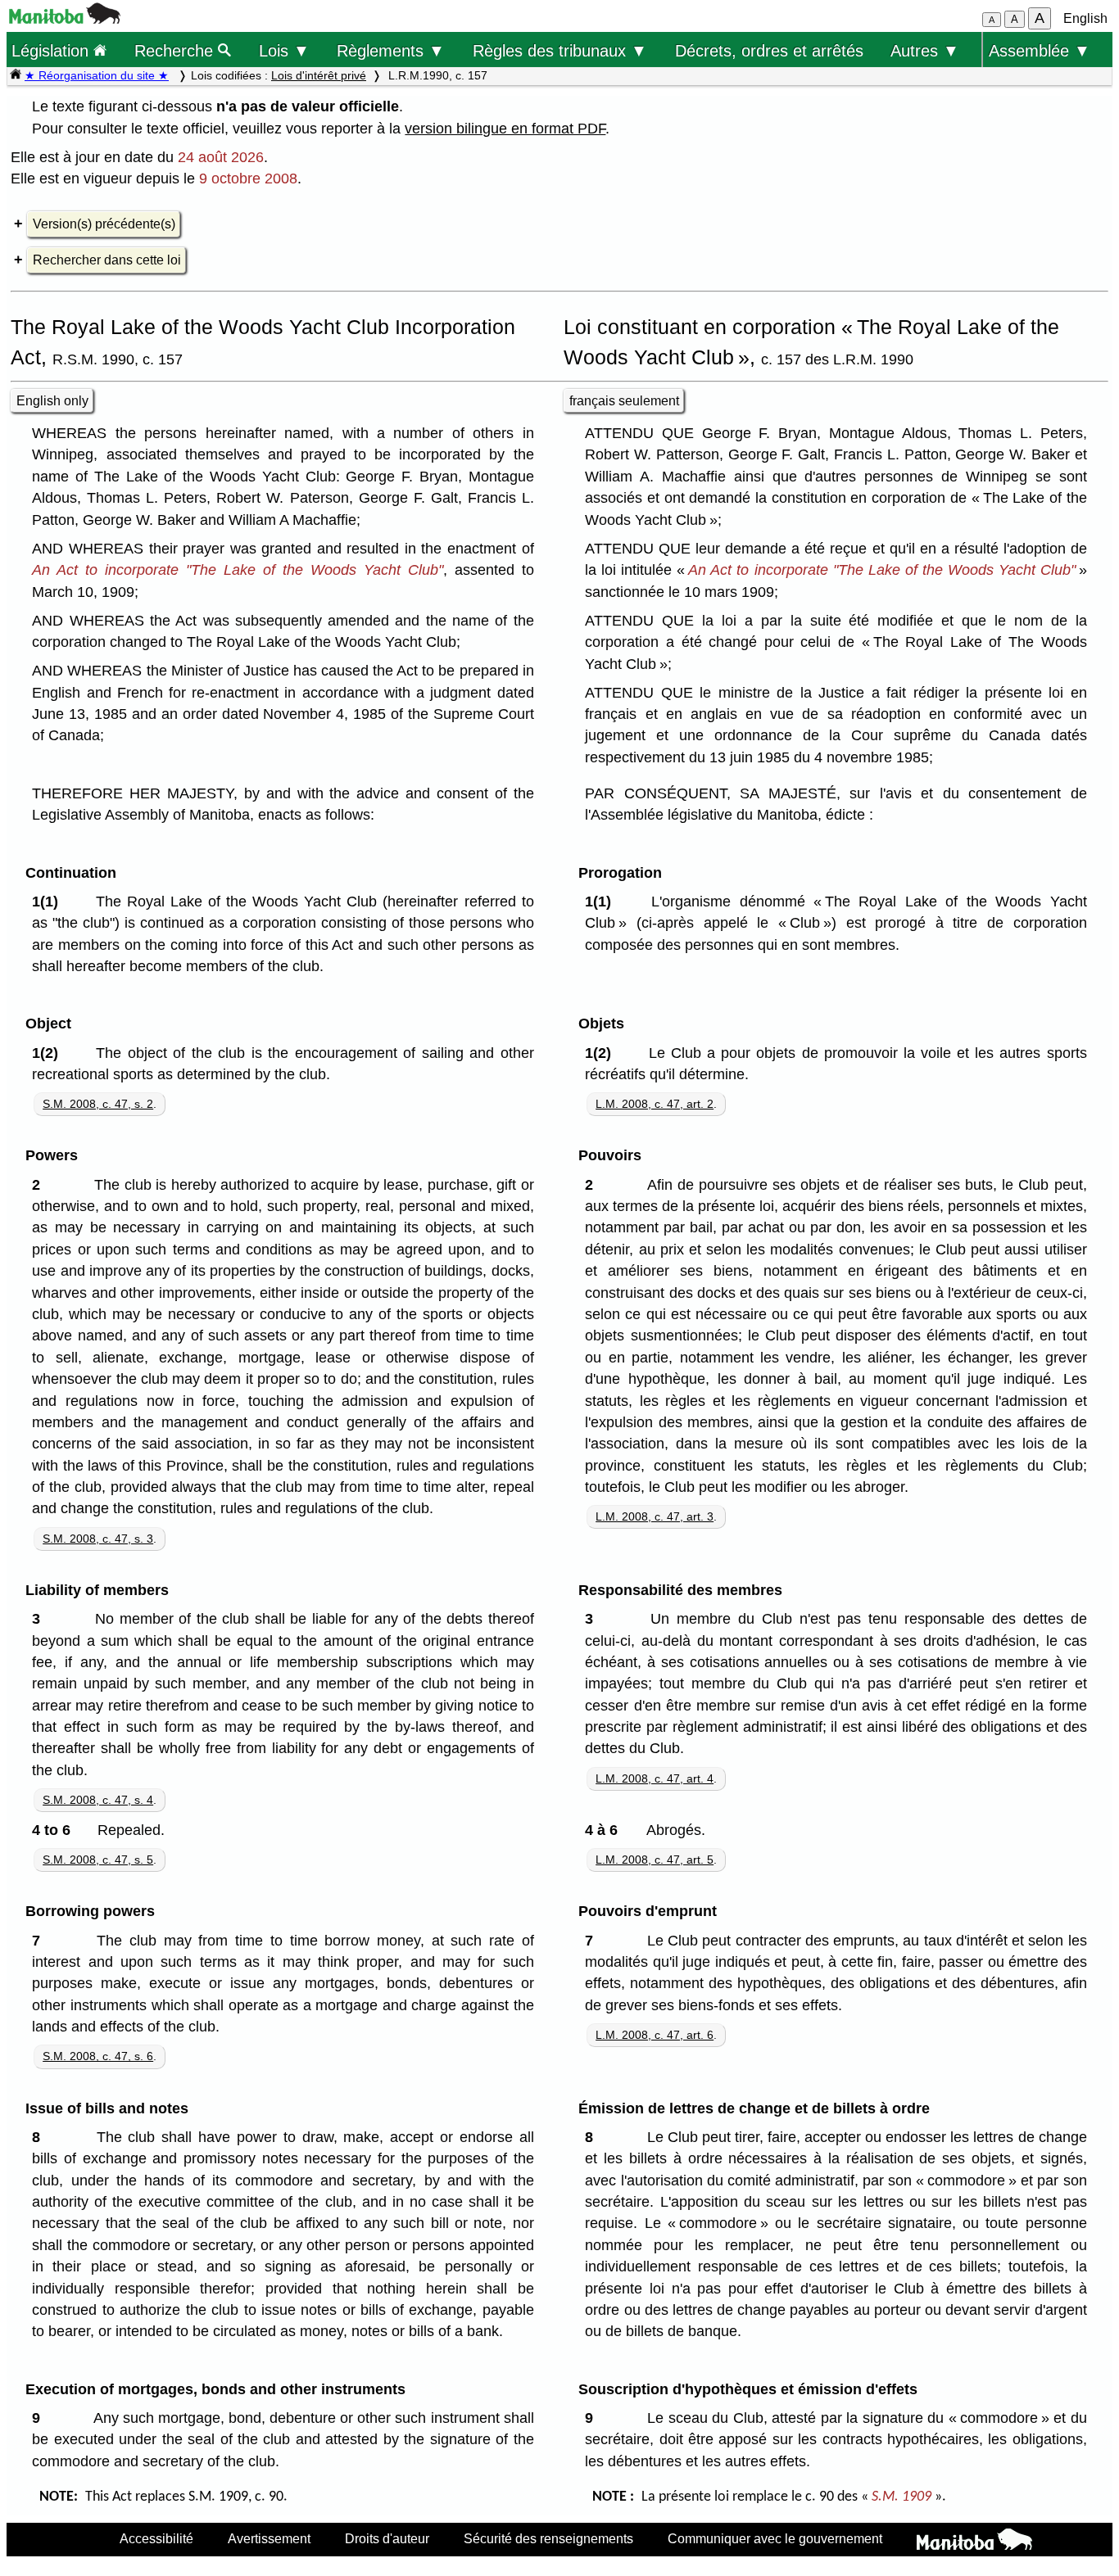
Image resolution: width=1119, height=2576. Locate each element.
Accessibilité (156, 2538)
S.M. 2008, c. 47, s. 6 (98, 2056)
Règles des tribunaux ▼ (560, 50)
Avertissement (269, 2538)
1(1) (49, 902)
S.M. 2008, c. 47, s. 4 (98, 1800)
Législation (52, 50)
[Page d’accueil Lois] (16, 75)
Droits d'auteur (387, 2538)
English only (52, 401)
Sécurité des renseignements (548, 2538)
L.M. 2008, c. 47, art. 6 (655, 2035)
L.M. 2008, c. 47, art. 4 (655, 1778)
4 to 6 (55, 1830)
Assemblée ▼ (1040, 50)
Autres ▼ (925, 50)
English (1085, 18)
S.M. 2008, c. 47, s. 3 (98, 1539)
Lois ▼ (284, 50)
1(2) (49, 1053)
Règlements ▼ (391, 50)
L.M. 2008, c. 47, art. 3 (655, 1516)
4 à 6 (605, 1830)
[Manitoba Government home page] (974, 2542)
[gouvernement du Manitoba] (65, 19)
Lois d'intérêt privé (319, 75)
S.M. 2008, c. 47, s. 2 (98, 1104)
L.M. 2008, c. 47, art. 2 (655, 1104)
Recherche (176, 50)
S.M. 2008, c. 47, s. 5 (98, 1860)
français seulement (624, 401)
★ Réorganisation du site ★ (97, 75)
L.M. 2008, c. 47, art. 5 (655, 1860)
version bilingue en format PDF (505, 129)
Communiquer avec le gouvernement (775, 2538)
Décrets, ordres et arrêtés (769, 50)
